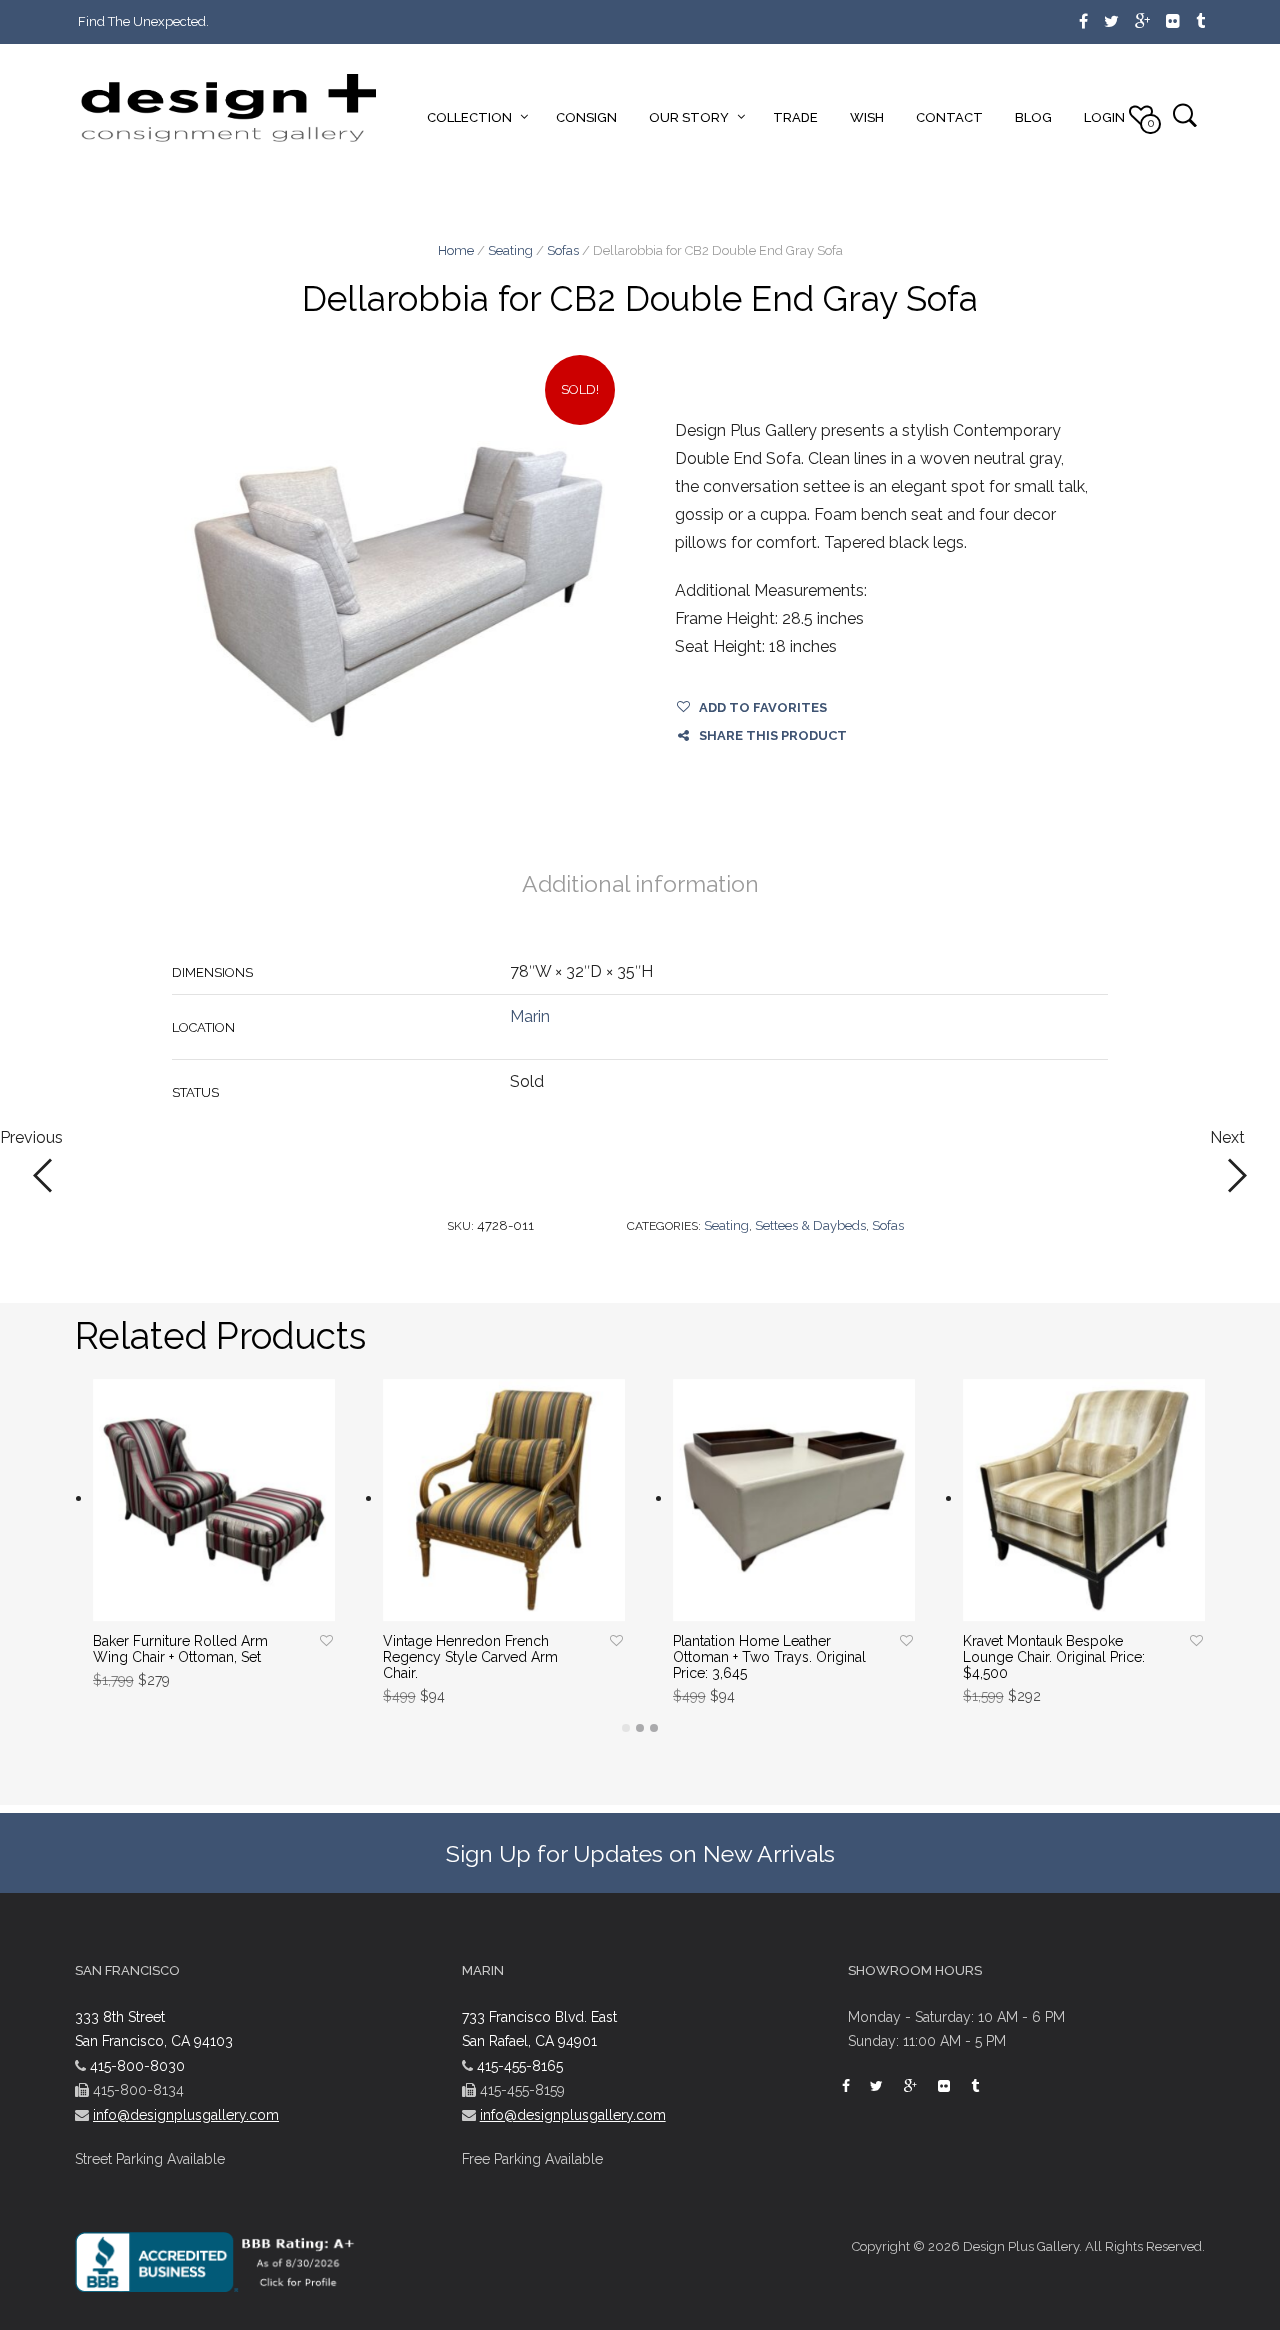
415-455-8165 (520, 2066)
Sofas (563, 250)
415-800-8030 (137, 2066)
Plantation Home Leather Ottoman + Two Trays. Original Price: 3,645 (769, 1657)
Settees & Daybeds (810, 1225)
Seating (510, 250)
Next (1227, 1138)
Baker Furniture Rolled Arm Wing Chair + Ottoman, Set (180, 1649)
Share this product (773, 735)
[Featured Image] (398, 591)
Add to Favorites (763, 707)
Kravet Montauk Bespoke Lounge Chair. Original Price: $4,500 (1054, 1657)
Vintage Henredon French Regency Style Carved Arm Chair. (470, 1657)
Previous (31, 1138)
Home (456, 250)
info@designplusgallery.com (186, 2115)
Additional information (640, 883)
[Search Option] (1184, 114)
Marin (530, 1016)
